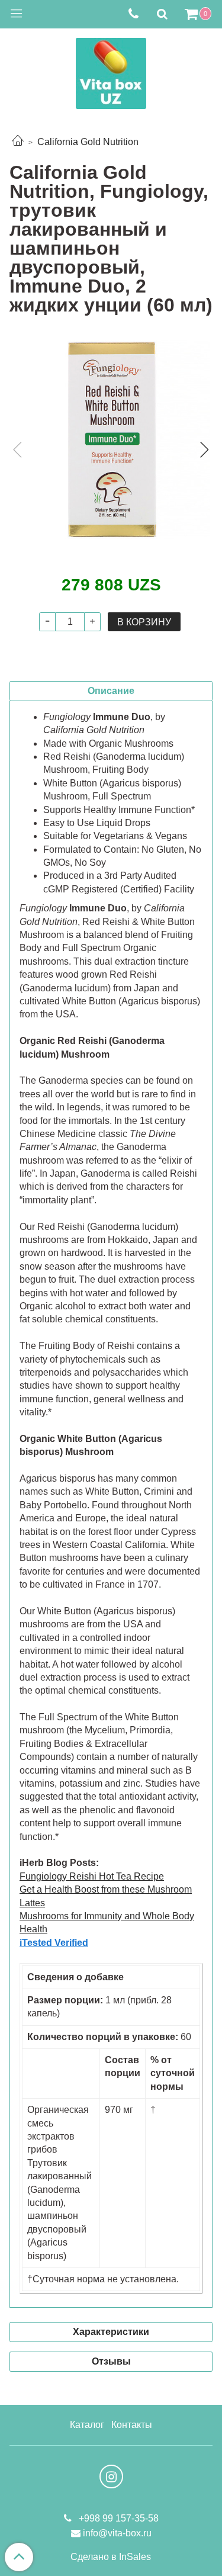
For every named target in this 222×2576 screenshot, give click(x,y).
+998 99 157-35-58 (118, 2518)
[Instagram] (111, 2477)
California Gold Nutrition (88, 142)
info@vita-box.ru (117, 2533)
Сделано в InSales (111, 2557)
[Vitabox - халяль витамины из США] (111, 71)
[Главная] (18, 142)
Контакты (132, 2425)
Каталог (87, 2425)
